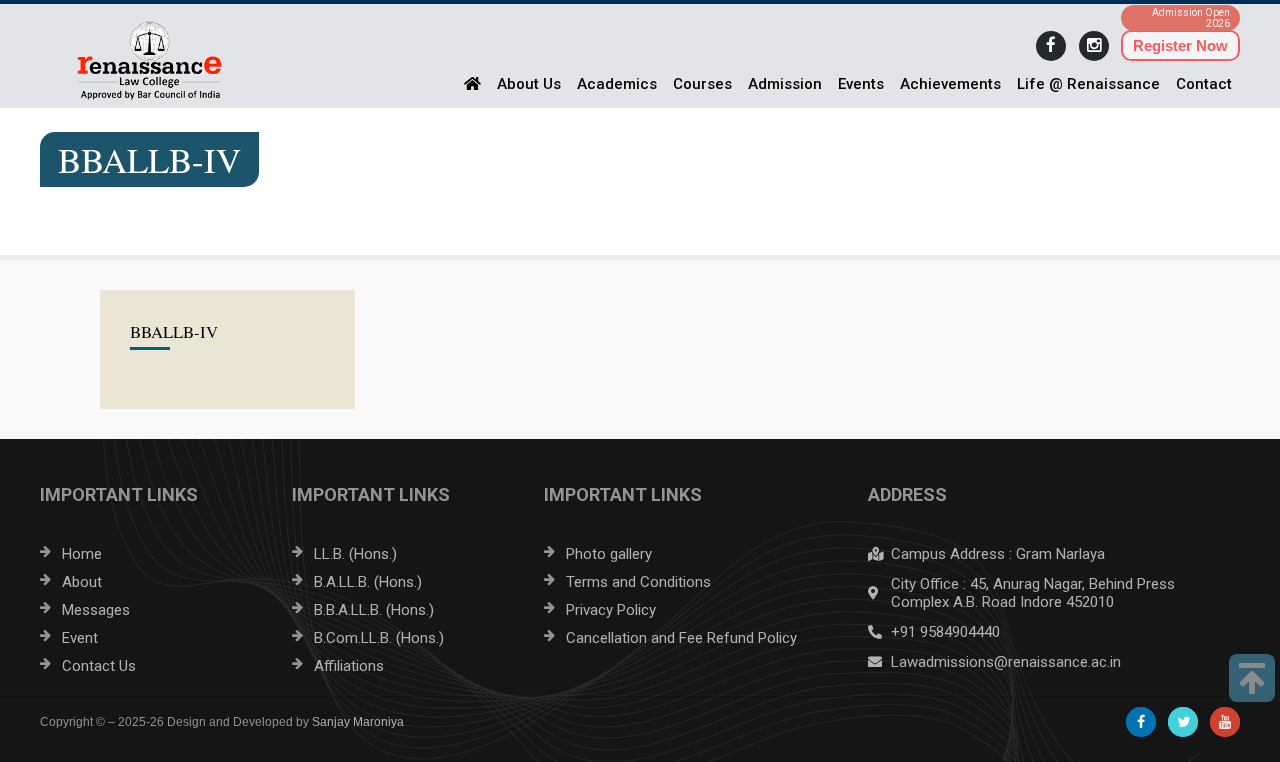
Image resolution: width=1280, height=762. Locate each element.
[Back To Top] (1252, 678)
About (82, 582)
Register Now (1180, 45)
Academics (617, 84)
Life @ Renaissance (1088, 84)
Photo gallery (609, 554)
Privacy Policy (611, 610)
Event (80, 638)
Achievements (950, 84)
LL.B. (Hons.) (355, 554)
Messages (96, 610)
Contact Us (99, 666)
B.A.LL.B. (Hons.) (368, 582)
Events (861, 84)
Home (82, 554)
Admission (785, 84)
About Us (529, 84)
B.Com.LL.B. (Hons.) (379, 638)
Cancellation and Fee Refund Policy (681, 638)
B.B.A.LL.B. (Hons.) (374, 610)
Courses (702, 84)
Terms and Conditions (638, 582)
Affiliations (349, 666)
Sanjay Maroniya (358, 722)
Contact (1204, 84)
